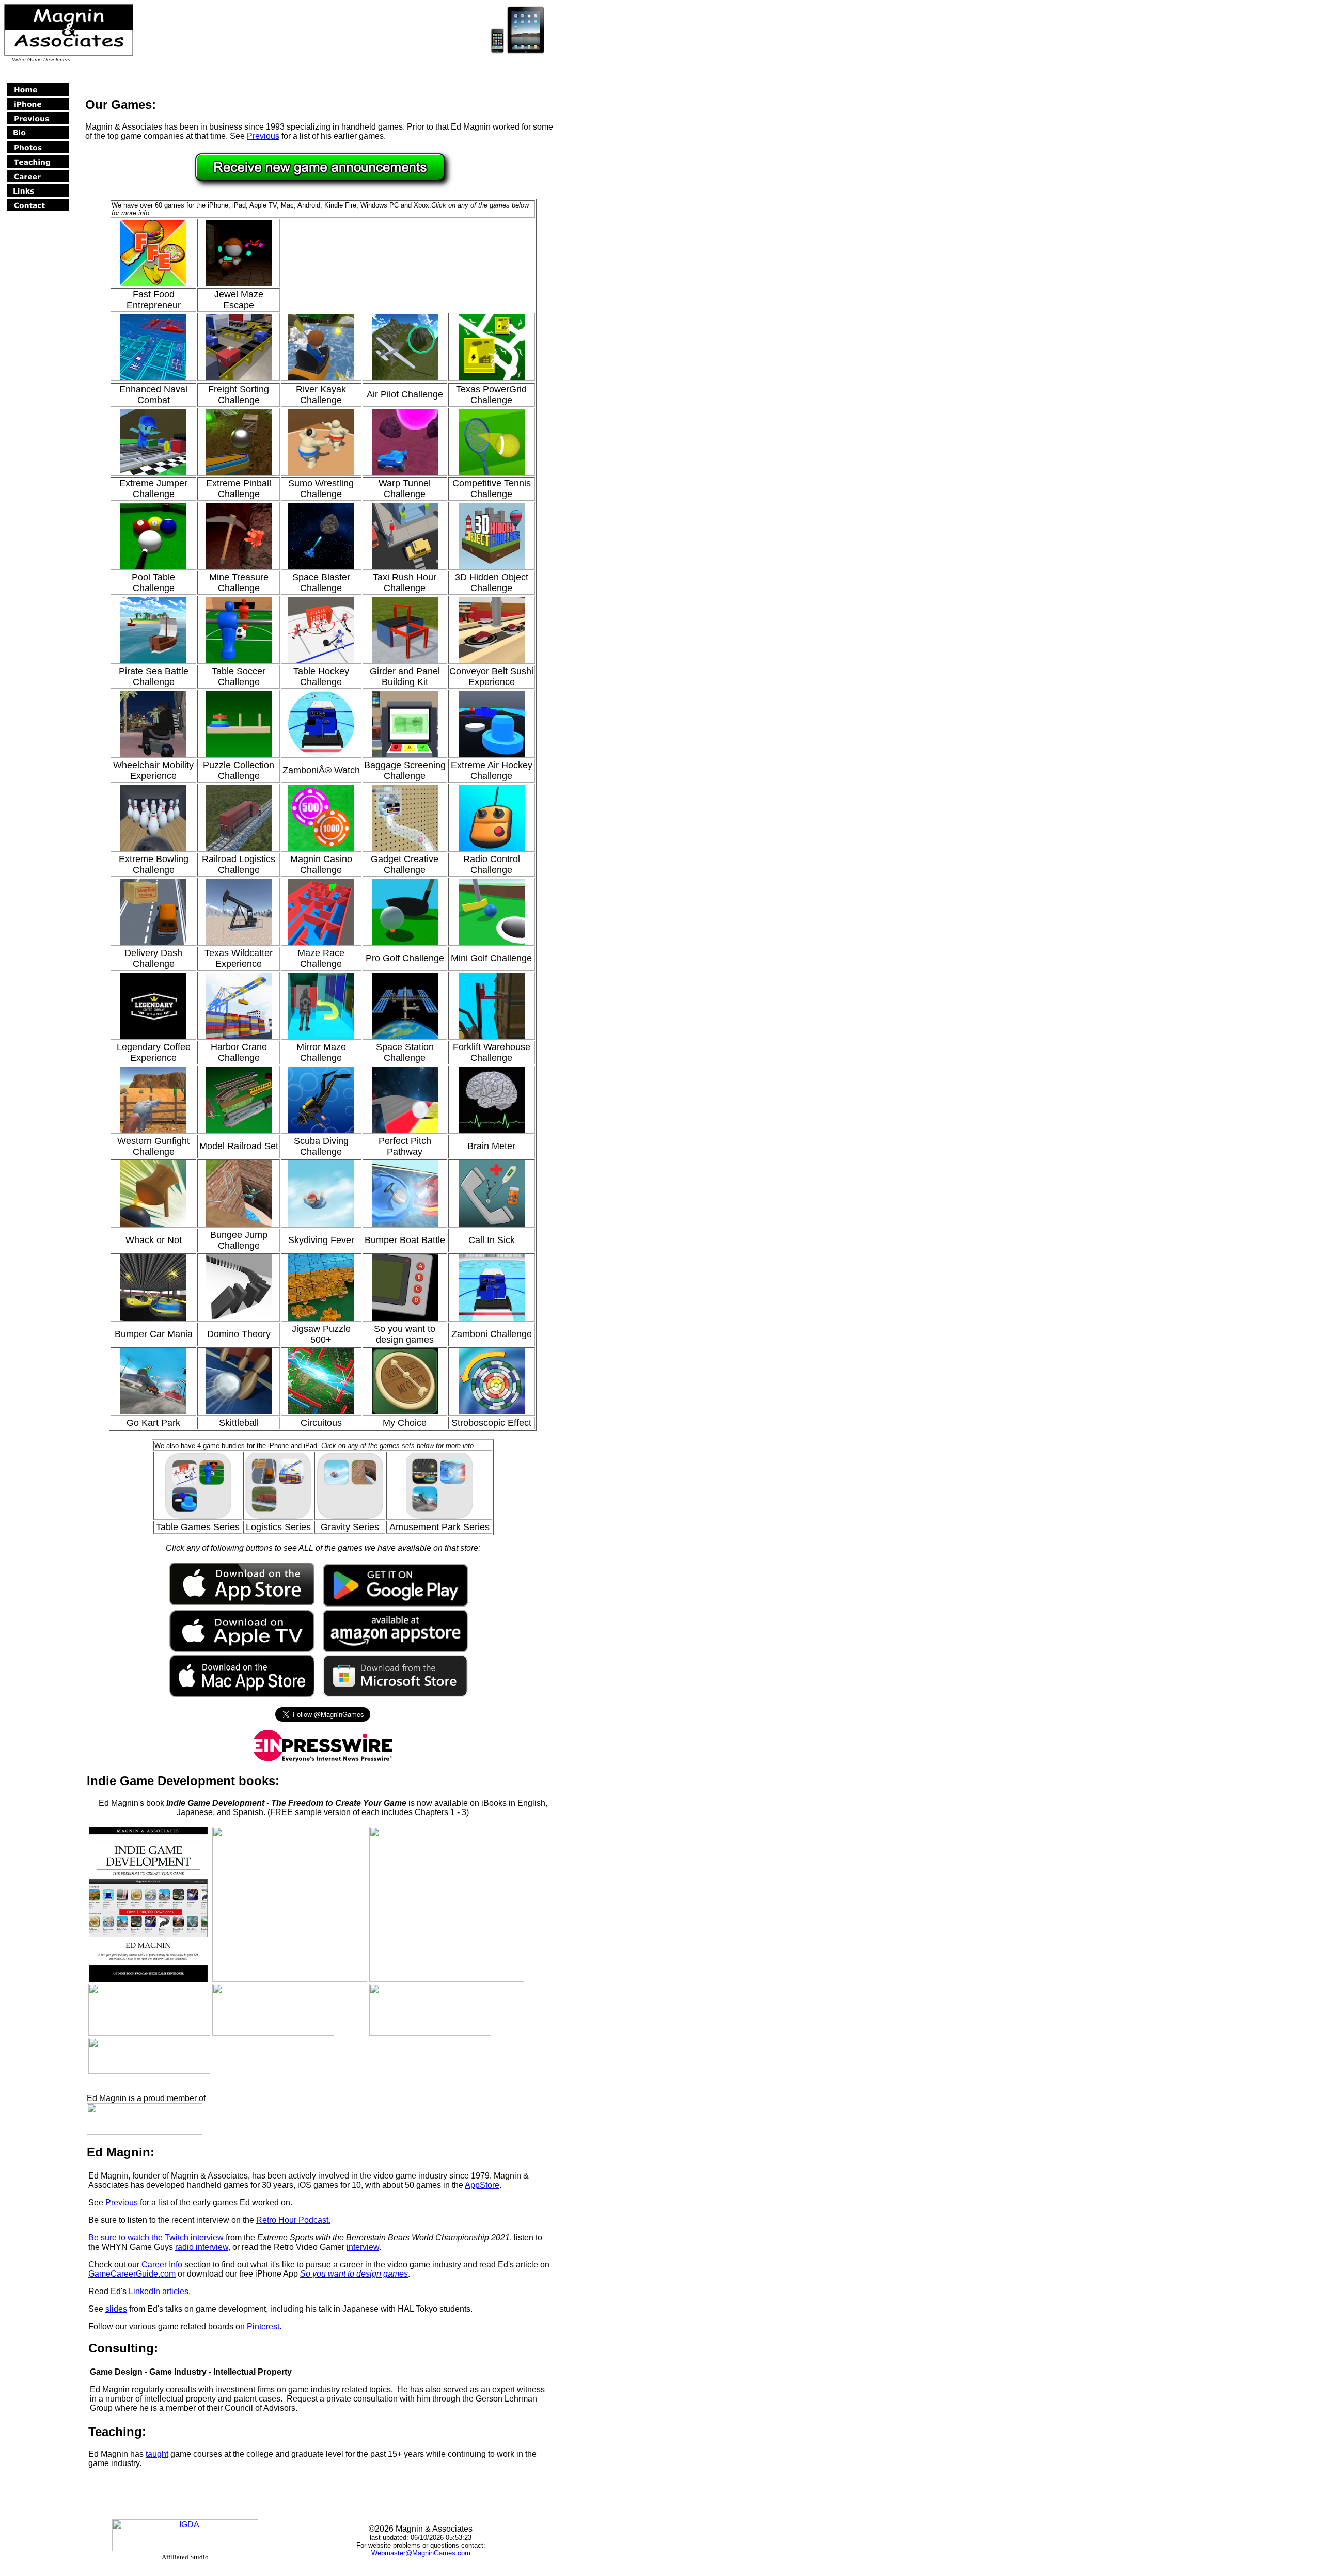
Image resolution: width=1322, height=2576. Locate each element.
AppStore (482, 2185)
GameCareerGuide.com (132, 2274)
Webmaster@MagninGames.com (421, 2553)
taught (157, 2454)
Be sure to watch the (127, 2238)
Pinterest (263, 2326)
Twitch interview (194, 2238)
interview (363, 2247)
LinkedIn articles (159, 2291)
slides (116, 2309)
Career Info (162, 2264)
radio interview (202, 2247)
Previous (263, 136)
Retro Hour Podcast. (293, 2220)
